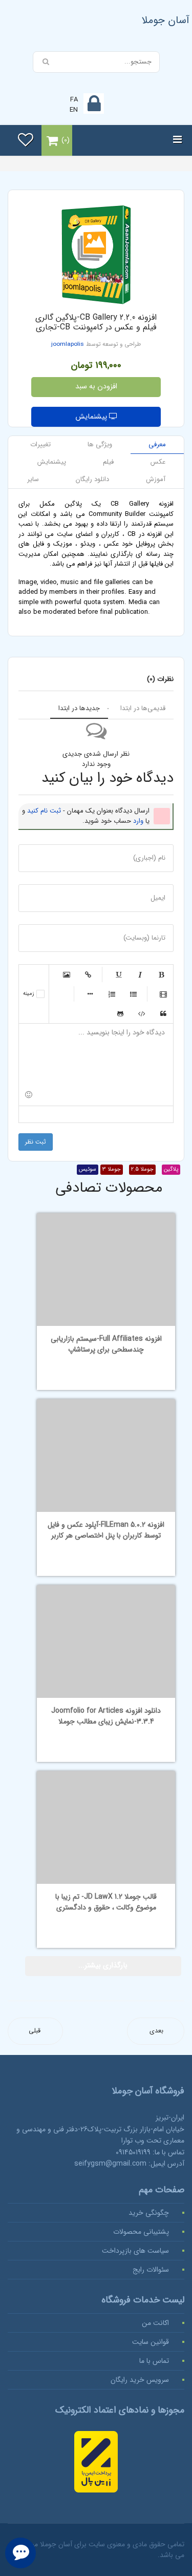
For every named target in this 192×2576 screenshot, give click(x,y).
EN (74, 110)
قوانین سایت (151, 2342)
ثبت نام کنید (44, 811)
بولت (90, 994)
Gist (120, 1013)
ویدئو (163, 994)
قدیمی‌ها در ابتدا (143, 708)
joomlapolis (68, 344)
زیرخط (118, 974)
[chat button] (20, 2553)
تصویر (67, 974)
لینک (88, 974)
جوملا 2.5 (142, 1169)
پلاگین (171, 1169)
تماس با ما (154, 2361)
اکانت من (155, 2323)
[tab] (157, 445)
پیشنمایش (92, 417)
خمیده (140, 974)
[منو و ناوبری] (177, 140)
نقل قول (163, 1013)
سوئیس (88, 1169)
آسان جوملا (166, 20)
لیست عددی (112, 994)
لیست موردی (133, 994)
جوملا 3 (112, 1169)
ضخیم (161, 974)
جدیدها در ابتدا (79, 708)
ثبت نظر (36, 1142)
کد (142, 1013)
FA (74, 100)
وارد (138, 821)
